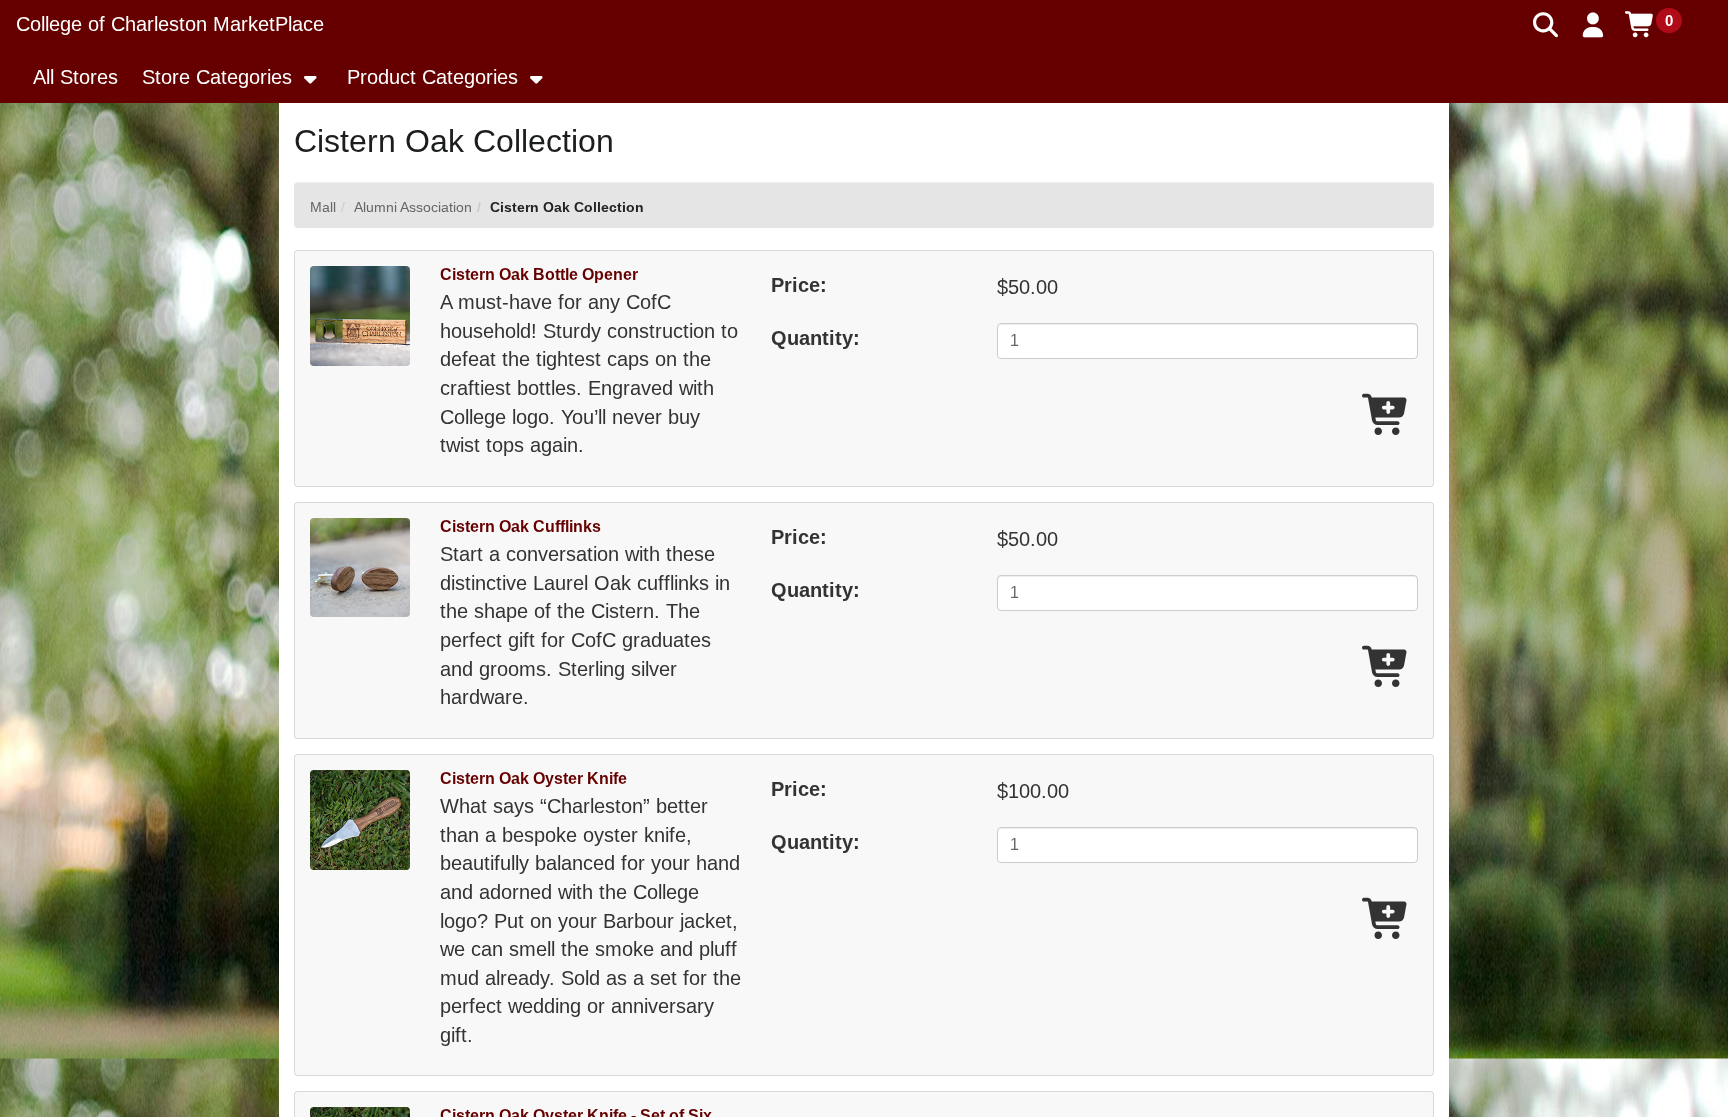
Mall (323, 207)
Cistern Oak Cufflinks (520, 526)
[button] (1593, 25)
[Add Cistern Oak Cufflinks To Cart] (1387, 668)
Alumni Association (413, 207)
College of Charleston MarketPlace (170, 24)
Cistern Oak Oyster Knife (533, 778)
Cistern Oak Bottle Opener (539, 274)
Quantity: (815, 338)
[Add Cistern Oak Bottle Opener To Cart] (1387, 416)
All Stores (75, 77)
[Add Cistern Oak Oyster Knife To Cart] (1387, 920)
